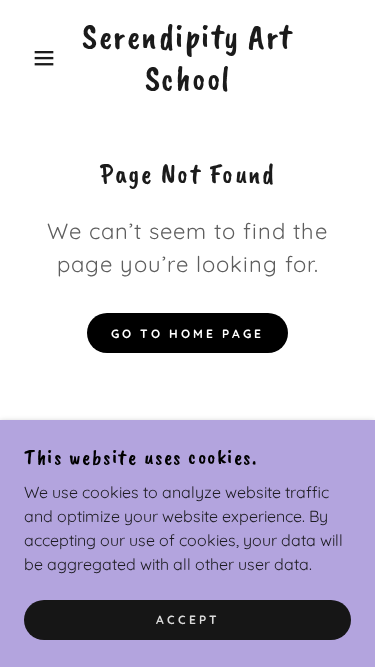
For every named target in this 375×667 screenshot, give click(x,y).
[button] (29, 58)
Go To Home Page (187, 333)
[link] (187, 58)
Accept (188, 619)
